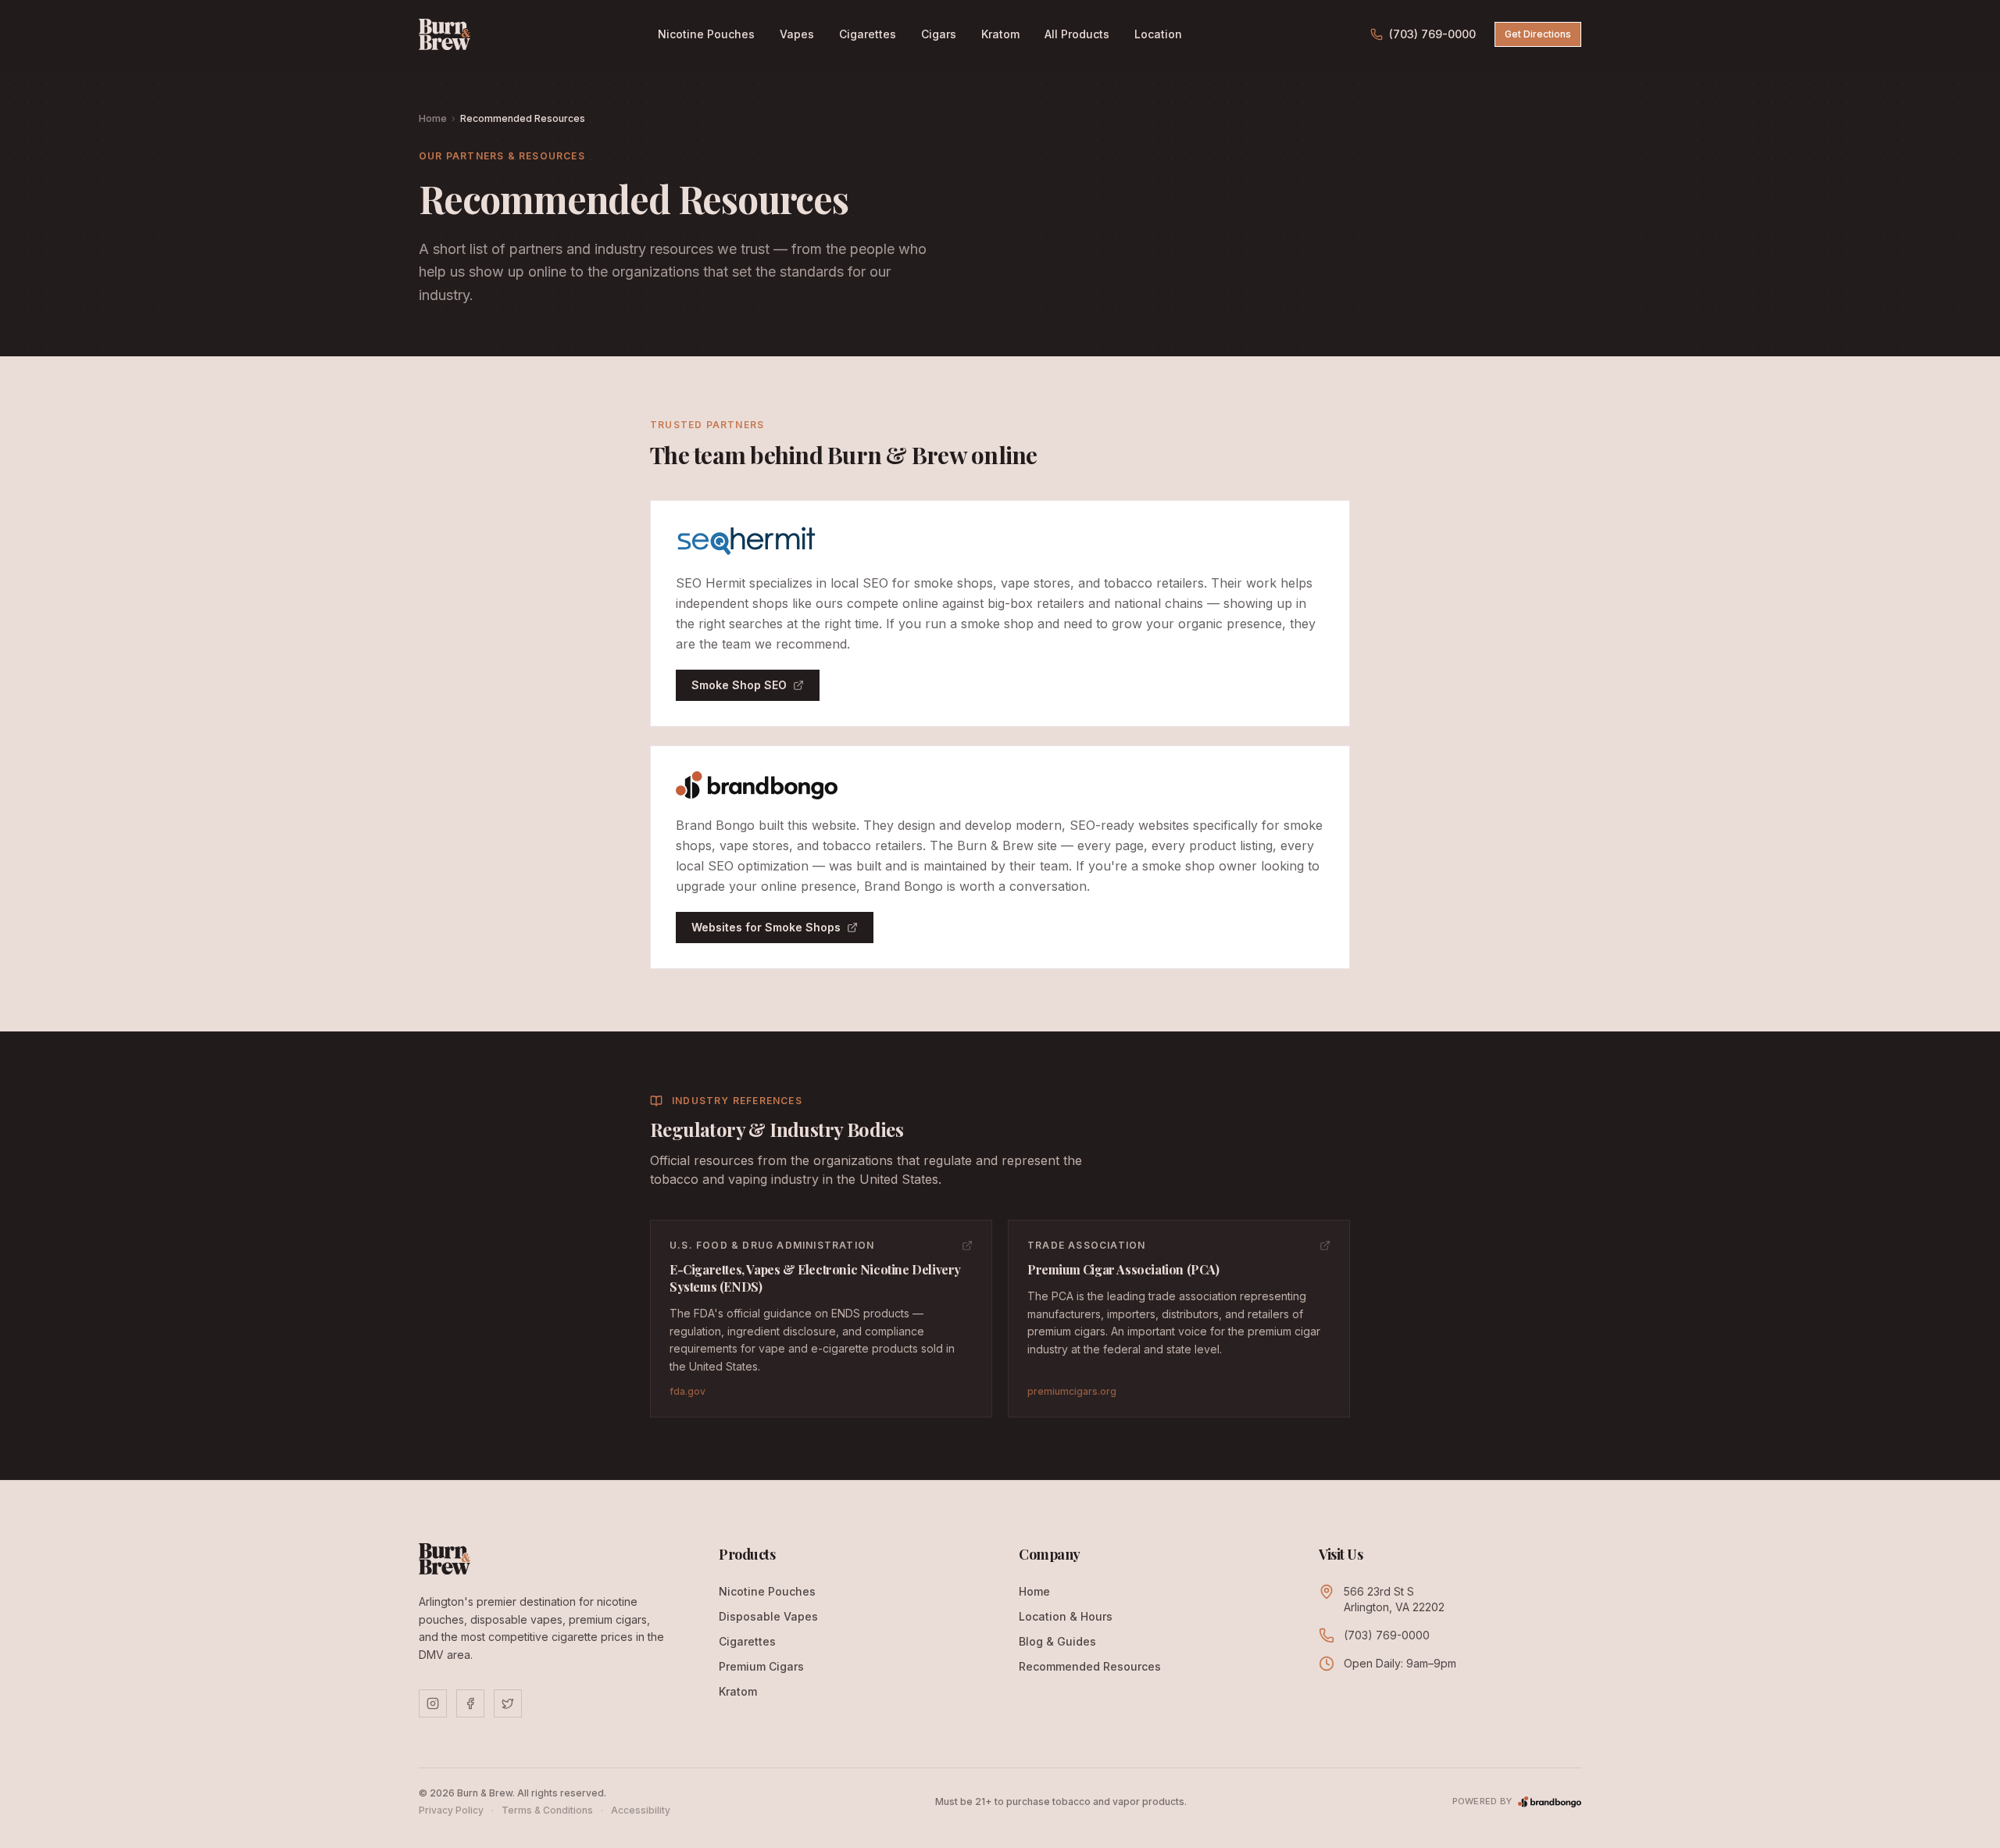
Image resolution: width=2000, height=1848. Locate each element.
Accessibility (641, 1810)
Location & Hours (1066, 1616)
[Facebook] (470, 1703)
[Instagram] (433, 1703)
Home (433, 118)
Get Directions (1538, 34)
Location (1158, 34)
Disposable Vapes (768, 1616)
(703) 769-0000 (1432, 34)
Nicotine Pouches (706, 34)
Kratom (1000, 34)
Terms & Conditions (547, 1810)
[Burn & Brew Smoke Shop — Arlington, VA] (445, 34)
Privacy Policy (451, 1810)
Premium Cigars (761, 1666)
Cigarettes (868, 34)
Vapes (797, 34)
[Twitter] (508, 1703)
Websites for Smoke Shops (766, 927)
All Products (1077, 34)
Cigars (939, 34)
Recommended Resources (1090, 1666)
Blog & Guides (1057, 1641)
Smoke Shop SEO (739, 685)
